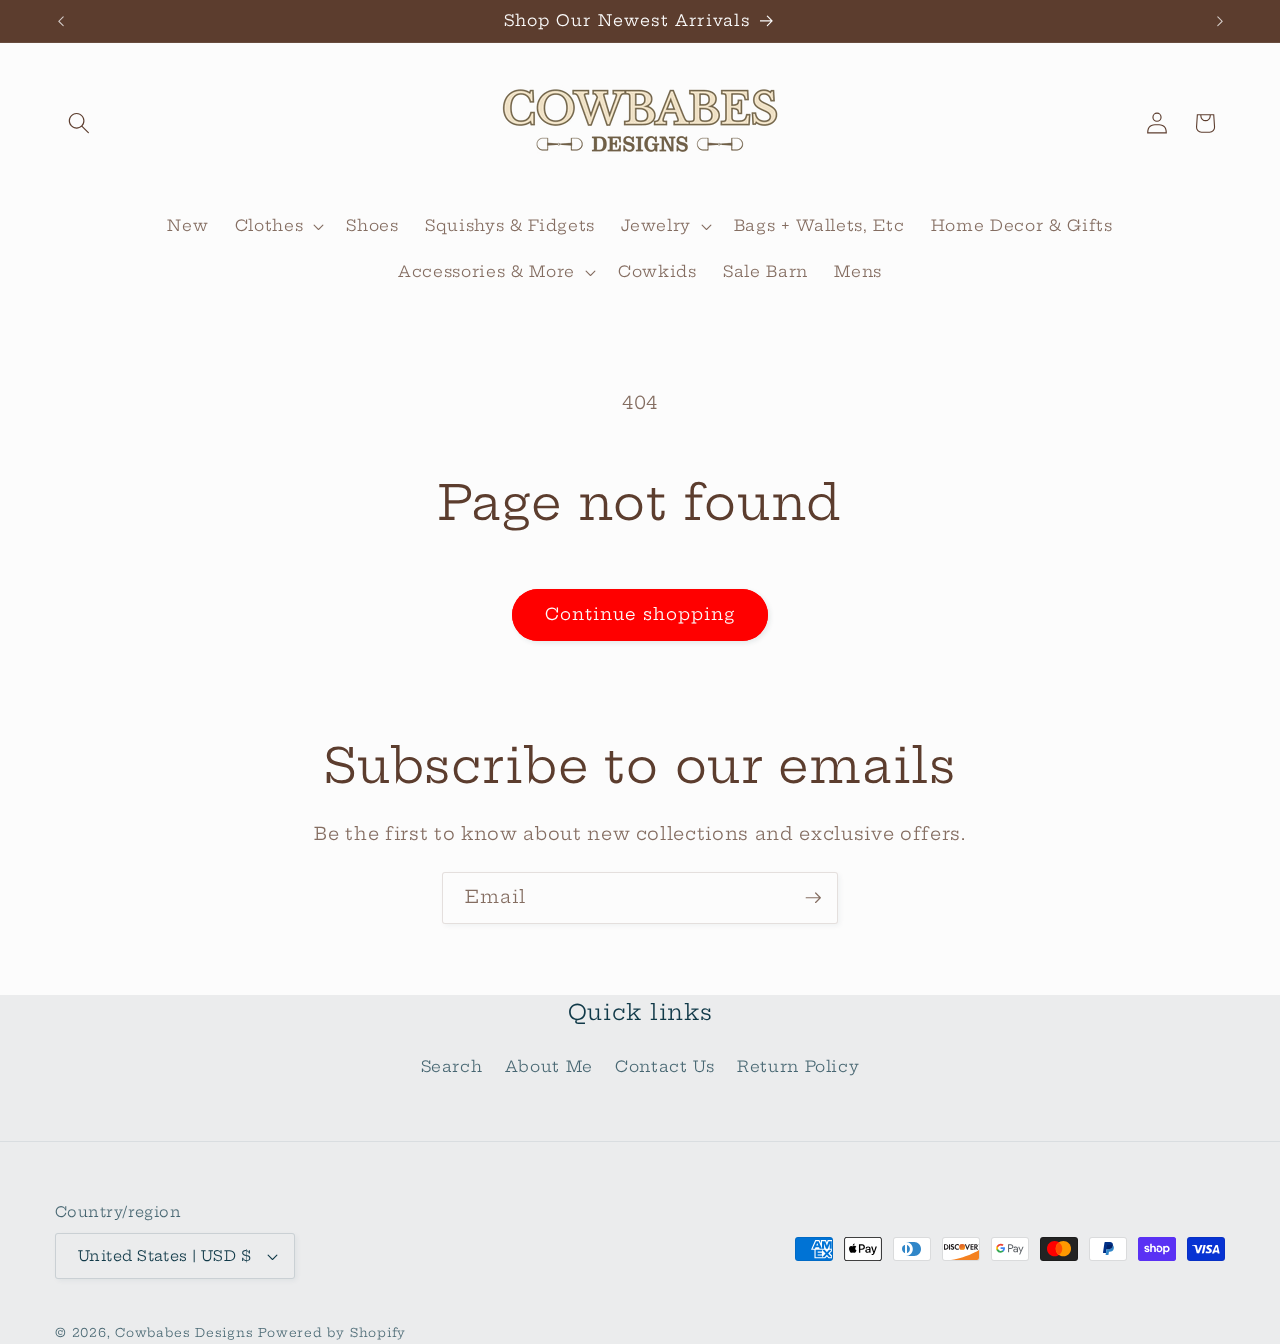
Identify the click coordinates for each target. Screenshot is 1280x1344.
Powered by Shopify (332, 1332)
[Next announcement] (1220, 21)
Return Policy (798, 1066)
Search (452, 1066)
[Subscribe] (813, 898)
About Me (549, 1066)
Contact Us (665, 1066)
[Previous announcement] (61, 21)
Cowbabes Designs (186, 1332)
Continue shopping (640, 614)
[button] (79, 123)
